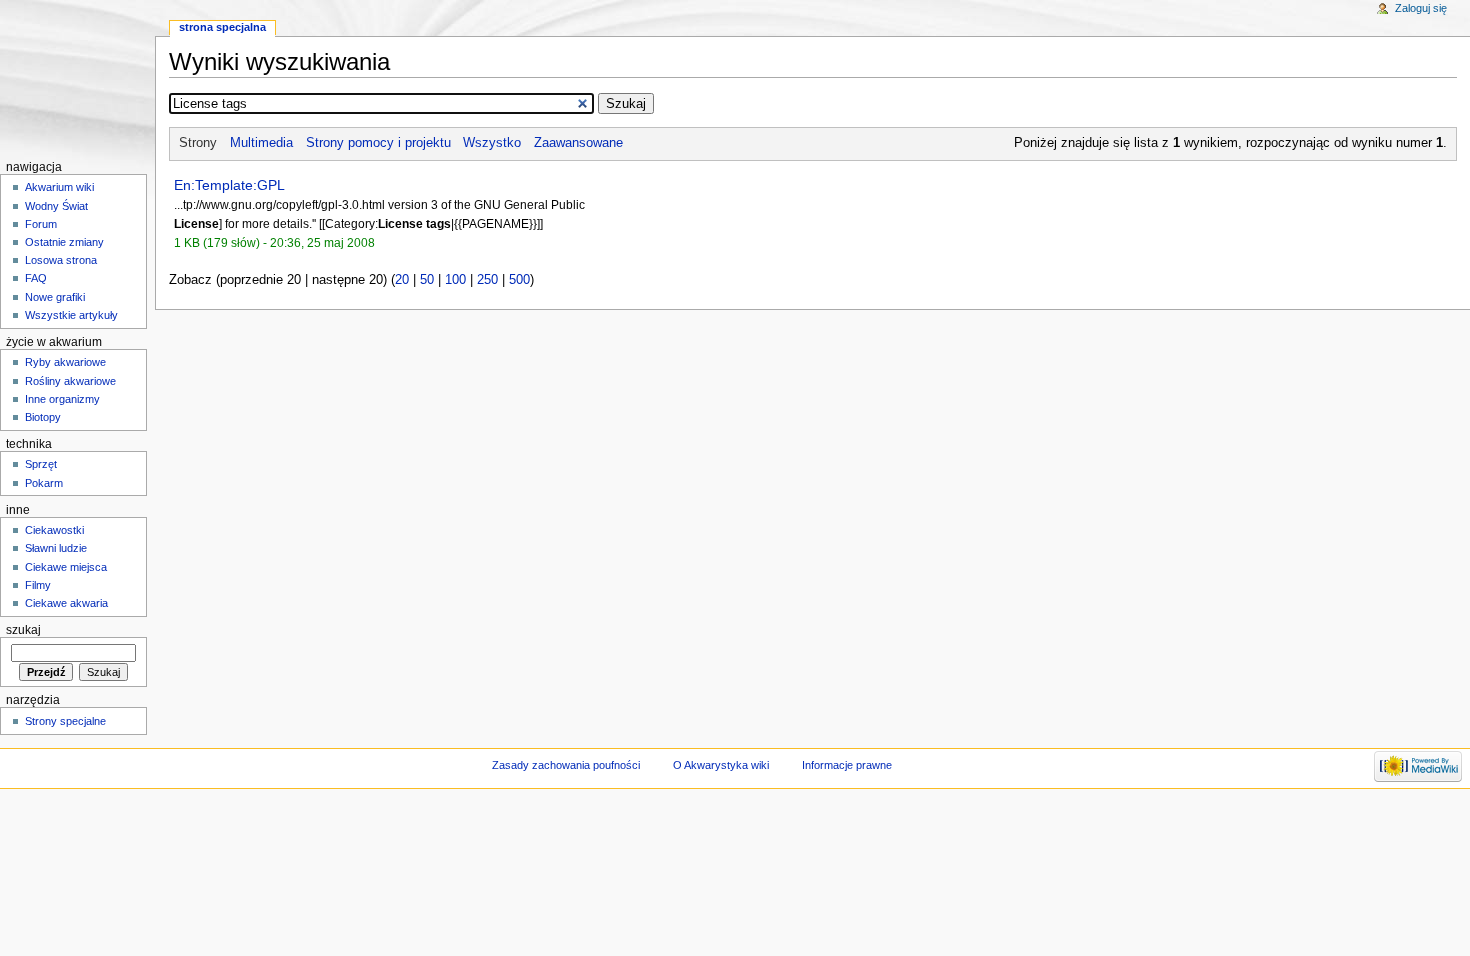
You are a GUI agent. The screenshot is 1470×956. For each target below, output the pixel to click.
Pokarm (44, 483)
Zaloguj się (1421, 8)
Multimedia (261, 143)
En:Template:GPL (229, 185)
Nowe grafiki (55, 297)
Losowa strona (61, 260)
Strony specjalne (65, 721)
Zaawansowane (578, 143)
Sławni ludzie (56, 548)
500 (519, 280)
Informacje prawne (847, 765)
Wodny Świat (56, 206)
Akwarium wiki (59, 187)
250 (487, 280)
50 (427, 280)
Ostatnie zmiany (64, 242)
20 (402, 280)
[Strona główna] (77, 77)
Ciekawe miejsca (66, 567)
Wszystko (492, 143)
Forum (41, 224)
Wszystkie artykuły (71, 315)
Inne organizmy (62, 399)
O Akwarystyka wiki (721, 765)
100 (455, 280)
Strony (198, 143)
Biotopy (43, 417)
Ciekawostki (54, 530)
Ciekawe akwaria (66, 603)
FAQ (36, 278)
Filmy (38, 585)
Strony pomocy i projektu (378, 143)
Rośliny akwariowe (70, 381)
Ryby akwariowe (65, 362)
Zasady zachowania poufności (566, 765)
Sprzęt (41, 464)
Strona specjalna (222, 27)
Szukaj (23, 630)
